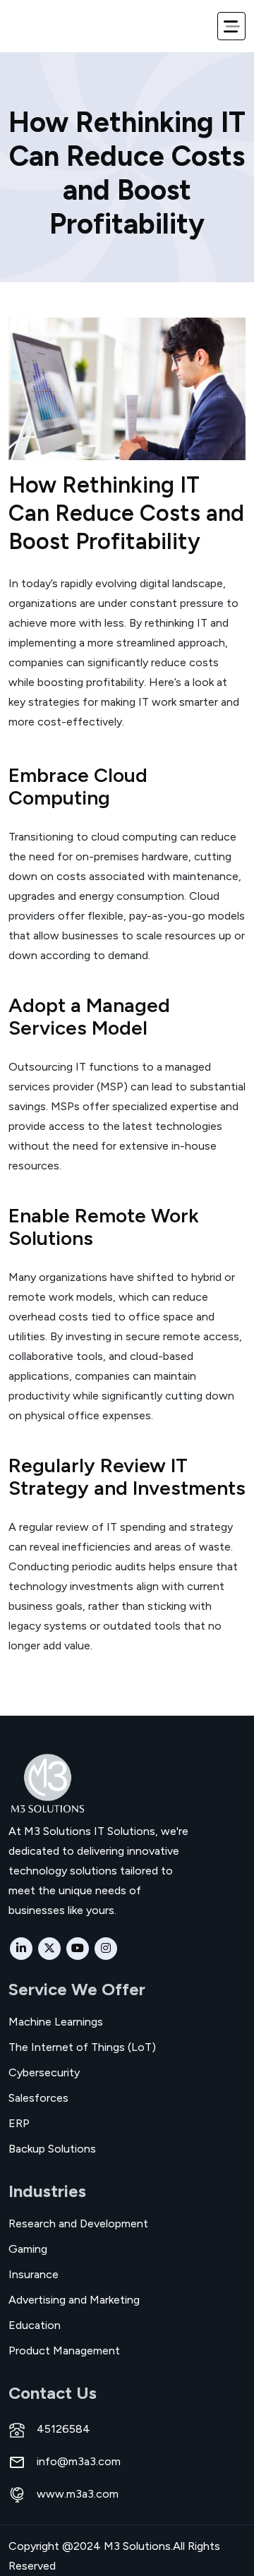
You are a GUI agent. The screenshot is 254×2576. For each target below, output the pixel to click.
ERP (19, 2123)
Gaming (28, 2249)
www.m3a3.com (78, 2494)
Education (35, 2325)
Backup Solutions (52, 2149)
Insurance (34, 2274)
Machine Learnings (56, 2022)
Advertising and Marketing (74, 2300)
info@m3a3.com (79, 2462)
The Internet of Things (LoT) (82, 2047)
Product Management (64, 2351)
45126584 (64, 2429)
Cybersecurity (44, 2072)
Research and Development (78, 2223)
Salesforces (38, 2098)
